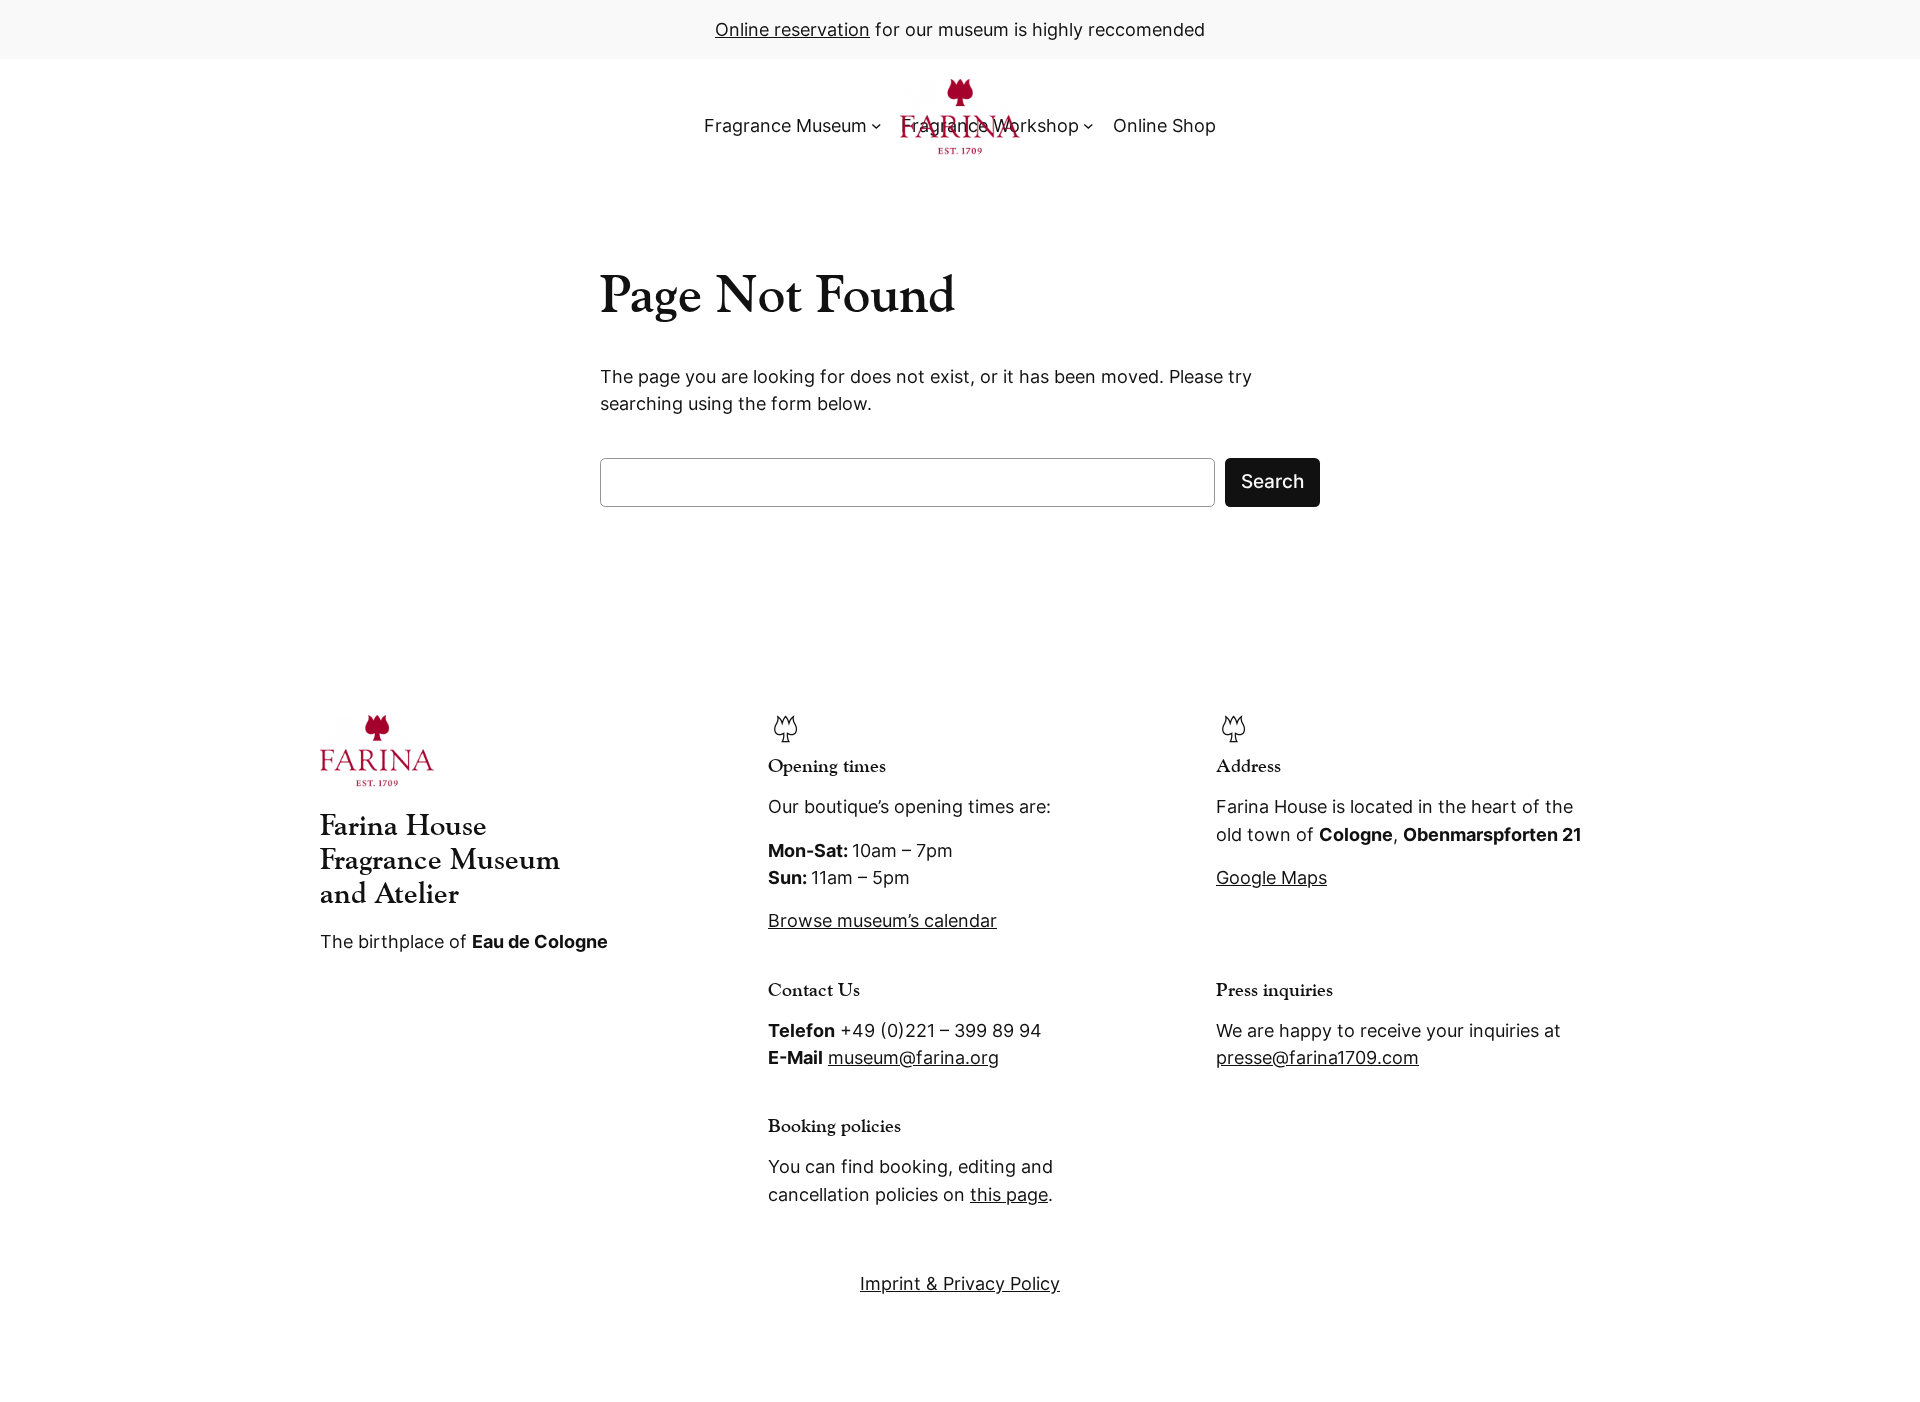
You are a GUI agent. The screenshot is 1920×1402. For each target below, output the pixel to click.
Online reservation (792, 29)
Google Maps (1271, 877)
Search (1272, 481)
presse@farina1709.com (1317, 1057)
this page (1009, 1194)
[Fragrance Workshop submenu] (1088, 125)
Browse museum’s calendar (882, 920)
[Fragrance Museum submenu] (876, 125)
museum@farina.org (913, 1057)
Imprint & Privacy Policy (960, 1283)
